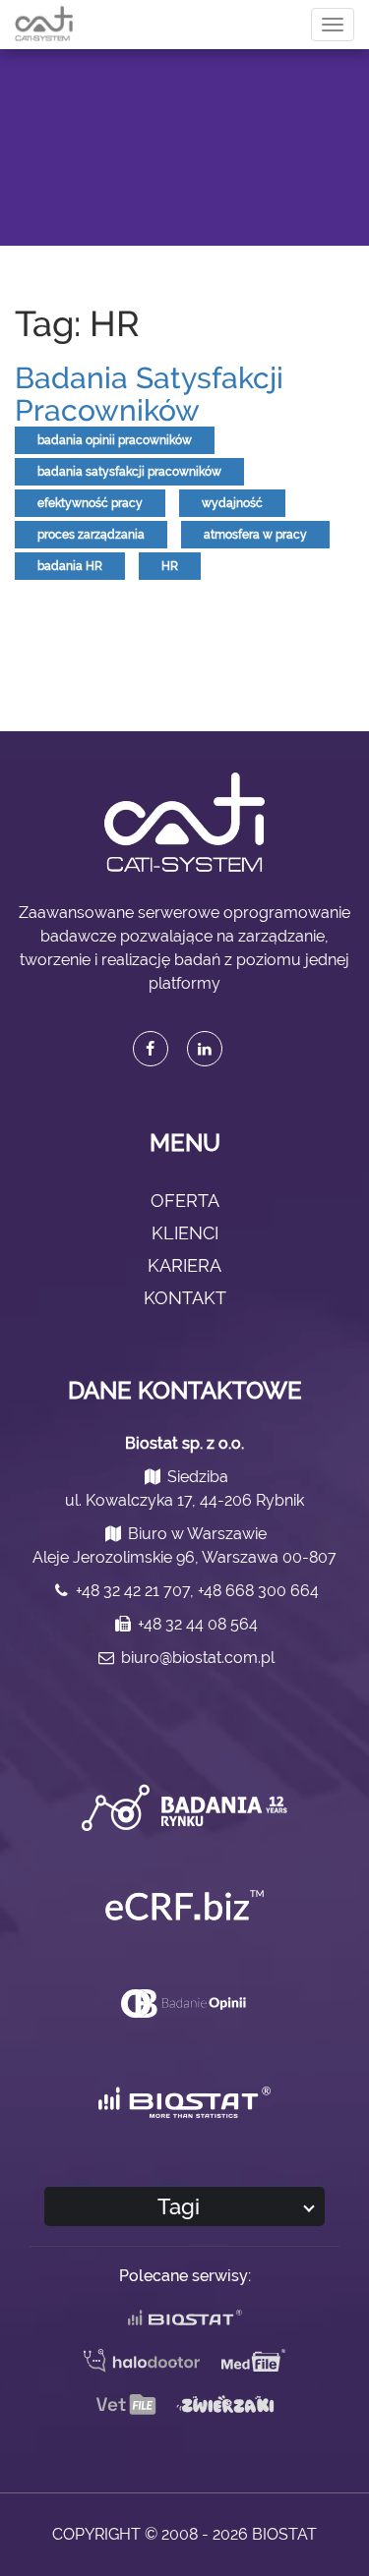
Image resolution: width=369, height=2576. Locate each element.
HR (170, 566)
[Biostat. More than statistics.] (184, 2102)
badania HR (70, 566)
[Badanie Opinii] (185, 2003)
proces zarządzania (91, 535)
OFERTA (185, 1201)
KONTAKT (185, 1298)
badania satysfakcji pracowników (129, 472)
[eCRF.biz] (184, 1905)
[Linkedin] (205, 1049)
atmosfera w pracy (255, 535)
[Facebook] (151, 1049)
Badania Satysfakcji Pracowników (149, 394)
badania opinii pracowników (115, 440)
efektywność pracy (90, 503)
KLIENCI (185, 1233)
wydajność (232, 503)
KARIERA (184, 1265)
